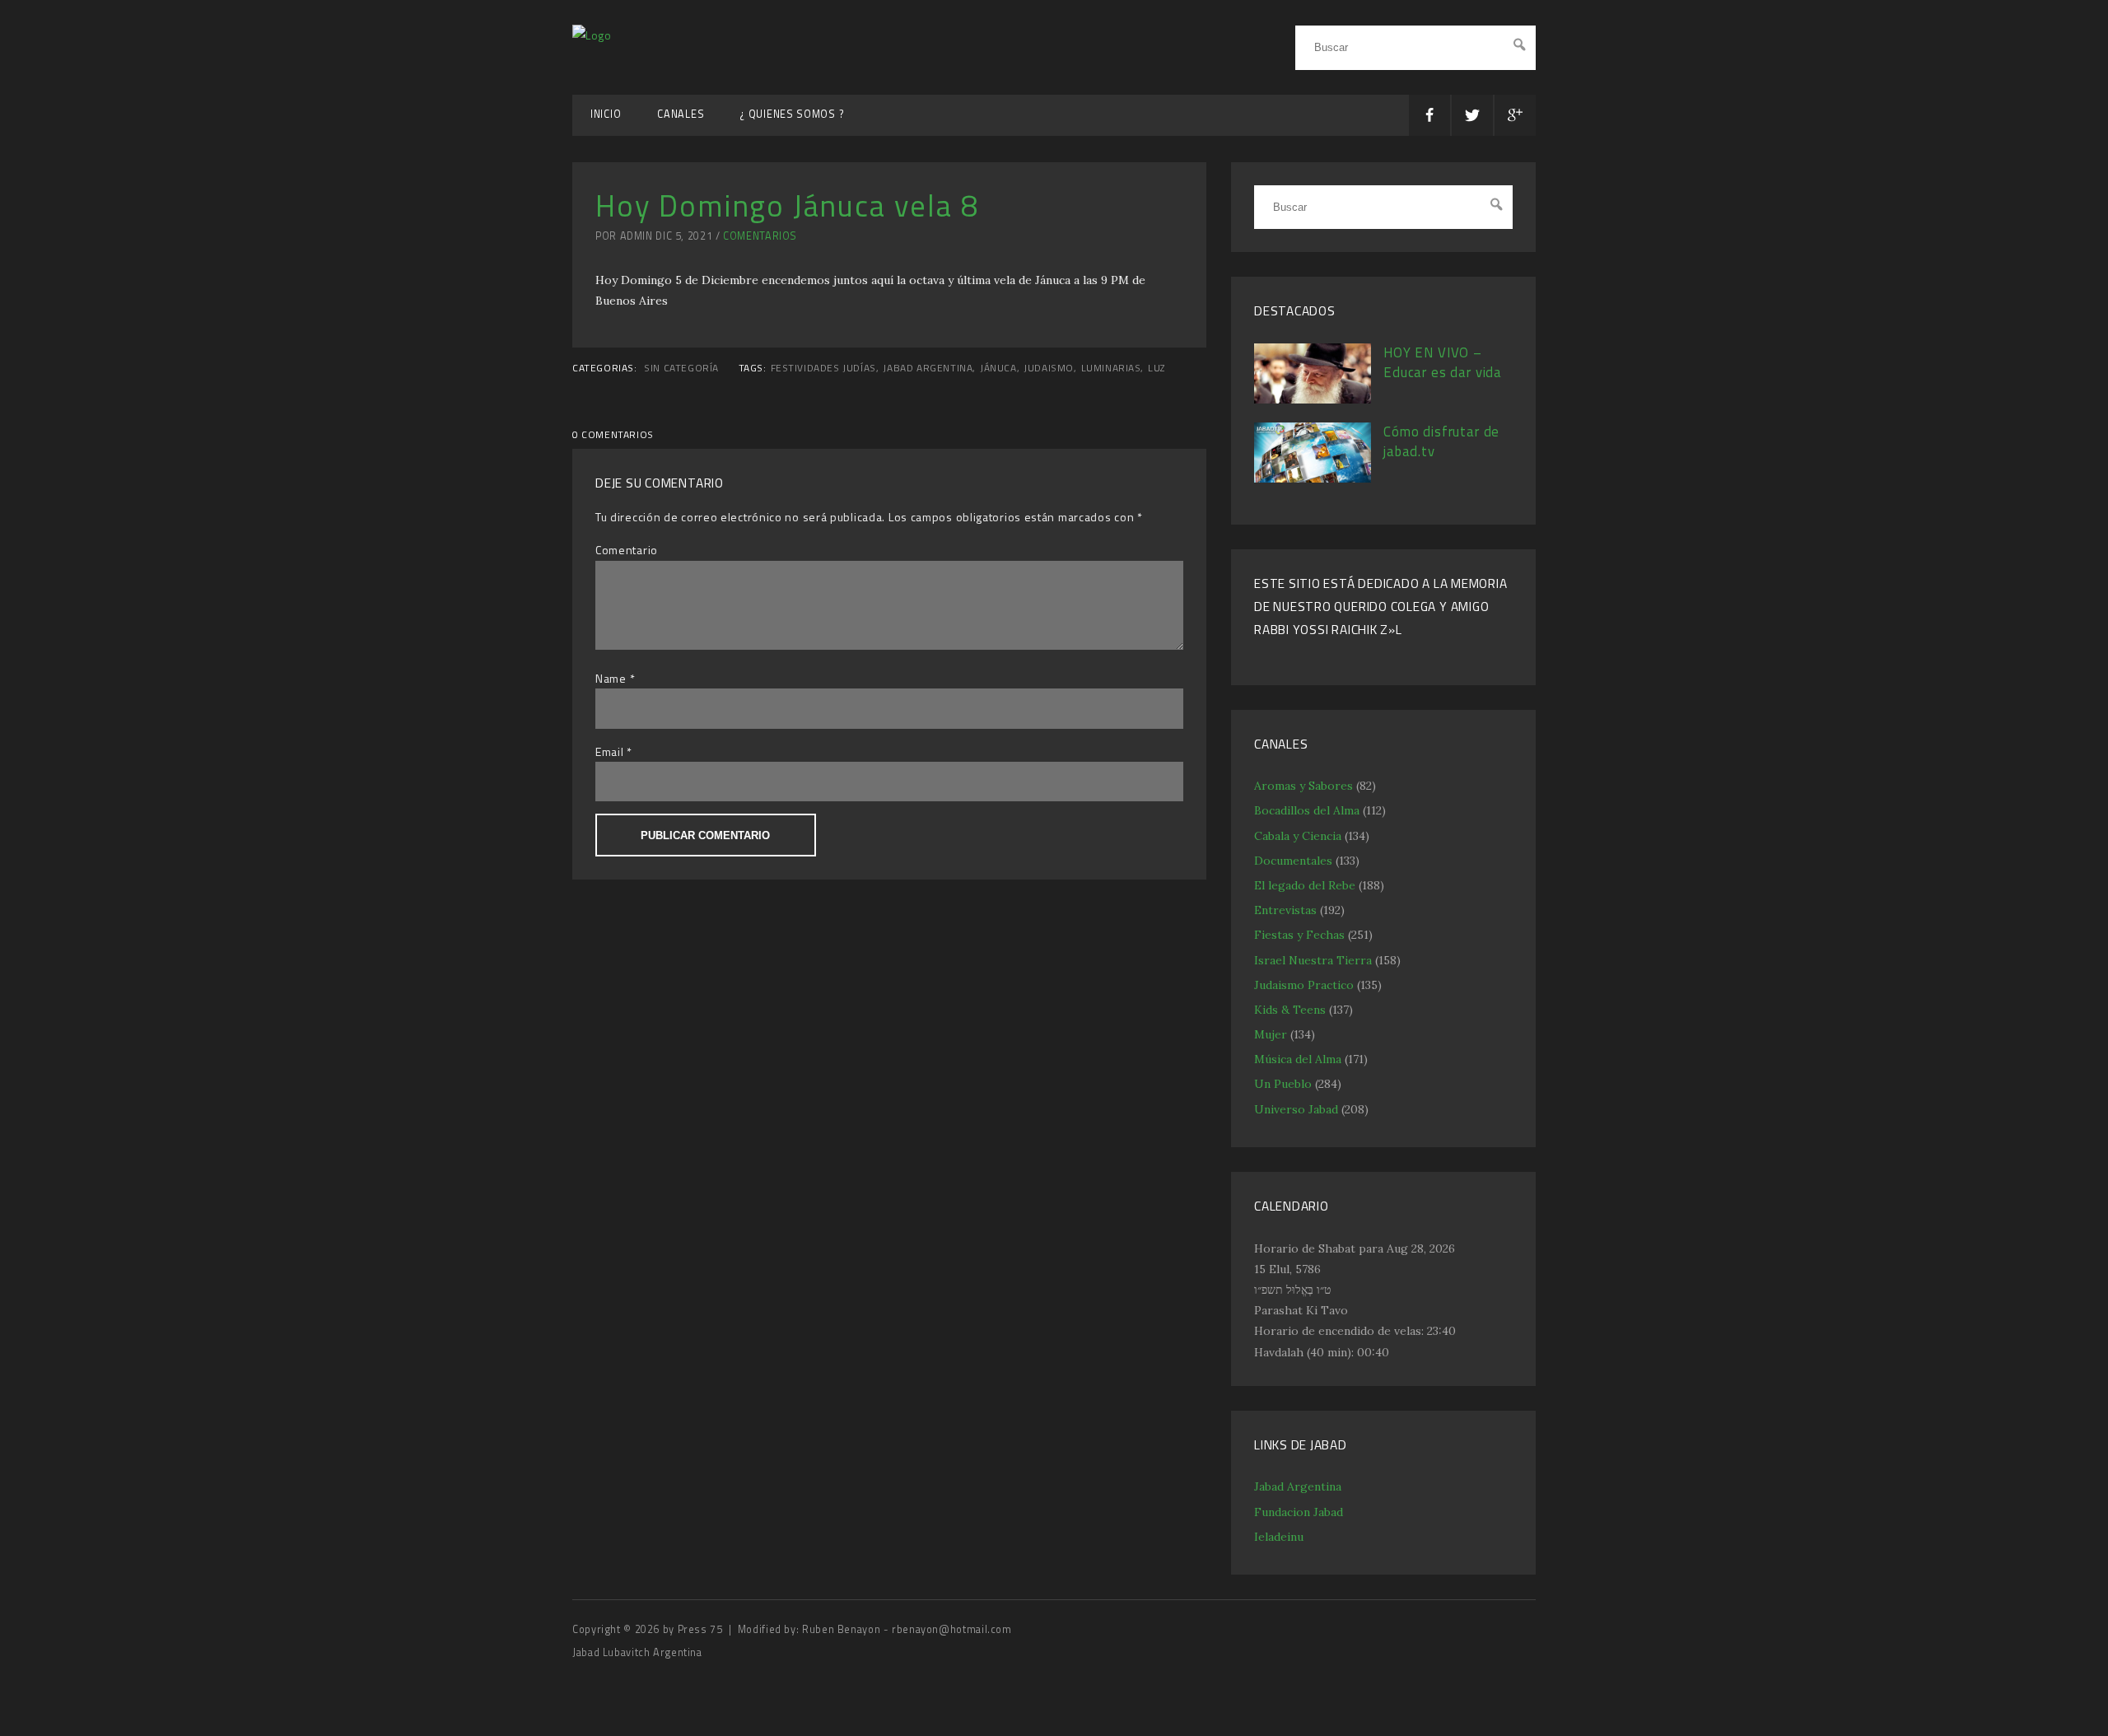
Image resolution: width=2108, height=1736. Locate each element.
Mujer (1271, 1034)
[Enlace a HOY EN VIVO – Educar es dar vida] (1313, 399)
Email (610, 751)
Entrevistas (1285, 910)
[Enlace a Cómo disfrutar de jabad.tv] (1313, 478)
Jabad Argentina (1298, 1486)
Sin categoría (681, 368)
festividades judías (823, 368)
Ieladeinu (1279, 1537)
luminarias (1111, 368)
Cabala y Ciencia (1298, 836)
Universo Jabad (1296, 1109)
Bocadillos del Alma (1307, 810)
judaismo (1049, 368)
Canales (681, 114)
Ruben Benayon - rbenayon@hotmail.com (907, 1629)
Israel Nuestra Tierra (1313, 960)
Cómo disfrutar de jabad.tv (1441, 441)
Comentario (627, 550)
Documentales (1293, 861)
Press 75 (702, 1629)
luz (1157, 368)
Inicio (606, 114)
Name (611, 678)
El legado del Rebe (1305, 885)
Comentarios (760, 236)
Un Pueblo (1283, 1084)
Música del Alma (1298, 1059)
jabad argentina (928, 368)
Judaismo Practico (1304, 985)
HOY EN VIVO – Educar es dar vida (1443, 362)
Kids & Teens (1290, 1010)
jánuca (998, 368)
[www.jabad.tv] (592, 35)
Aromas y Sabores (1304, 786)
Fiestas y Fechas (1299, 935)
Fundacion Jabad (1299, 1512)
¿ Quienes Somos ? (792, 114)
